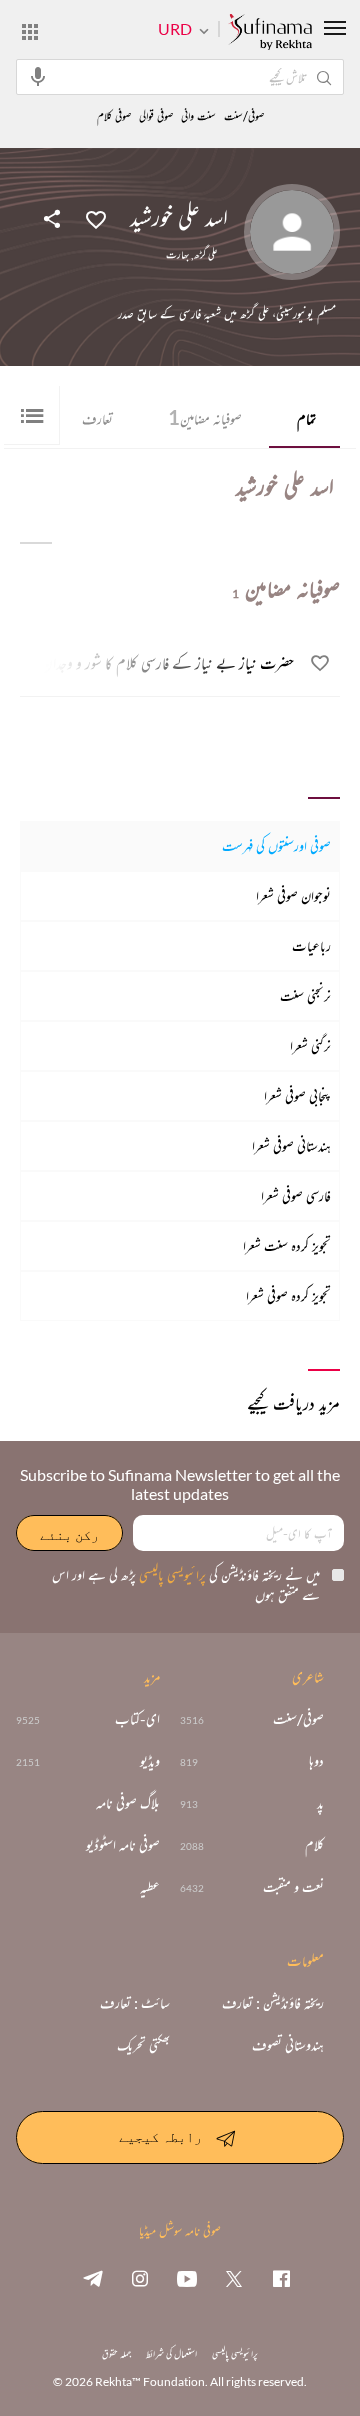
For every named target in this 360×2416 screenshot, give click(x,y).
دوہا (316, 1761)
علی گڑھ (206, 255)
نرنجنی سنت (305, 995)
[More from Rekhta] (30, 31)
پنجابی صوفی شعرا (297, 1095)
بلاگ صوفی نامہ (128, 1803)
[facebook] (281, 2278)
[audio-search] (38, 76)
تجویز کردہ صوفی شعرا (288, 1295)
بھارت (177, 255)
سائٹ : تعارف (135, 2003)
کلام (314, 1845)
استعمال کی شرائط (171, 2353)
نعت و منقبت (293, 1887)
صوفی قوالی (156, 116)
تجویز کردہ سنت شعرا (287, 1245)
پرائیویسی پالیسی (171, 1574)
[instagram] (140, 2278)
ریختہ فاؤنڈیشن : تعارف (273, 2003)
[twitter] (234, 2278)
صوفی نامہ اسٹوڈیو (123, 1845)
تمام (306, 418)
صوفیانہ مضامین (205, 417)
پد (320, 1803)
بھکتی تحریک (143, 2045)
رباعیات (311, 945)
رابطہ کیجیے (160, 2136)
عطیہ (150, 1887)
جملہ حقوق (116, 2353)
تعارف (97, 418)
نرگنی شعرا (310, 1045)
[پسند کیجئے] (96, 218)
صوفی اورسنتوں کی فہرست (276, 845)
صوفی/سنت (244, 116)
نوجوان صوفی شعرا (293, 895)
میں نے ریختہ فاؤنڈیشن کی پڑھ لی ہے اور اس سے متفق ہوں (186, 1584)
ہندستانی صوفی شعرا (291, 1145)
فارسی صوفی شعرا (296, 1195)
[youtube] (187, 2278)
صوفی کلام (114, 116)
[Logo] (270, 33)
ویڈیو (150, 1761)
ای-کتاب (137, 1719)
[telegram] (93, 2278)
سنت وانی (198, 116)
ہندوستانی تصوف (288, 2045)
